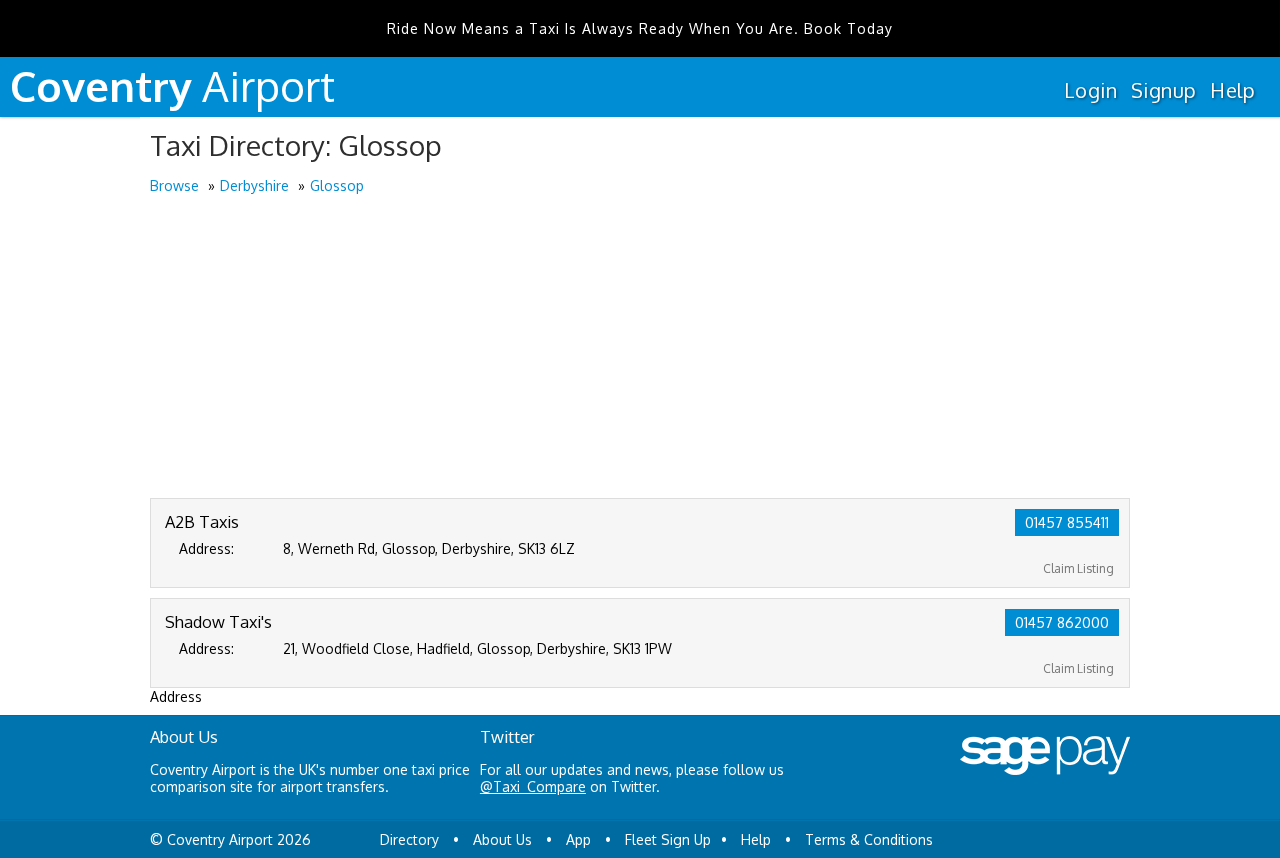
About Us (502, 839)
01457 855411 (1067, 522)
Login (1090, 90)
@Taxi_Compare (533, 786)
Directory (409, 839)
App (578, 839)
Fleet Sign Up (668, 839)
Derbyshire (254, 185)
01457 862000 (1062, 622)
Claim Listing (1078, 568)
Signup (1163, 90)
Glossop (337, 185)
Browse (174, 185)
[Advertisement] (640, 348)
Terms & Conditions (869, 839)
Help (1232, 90)
